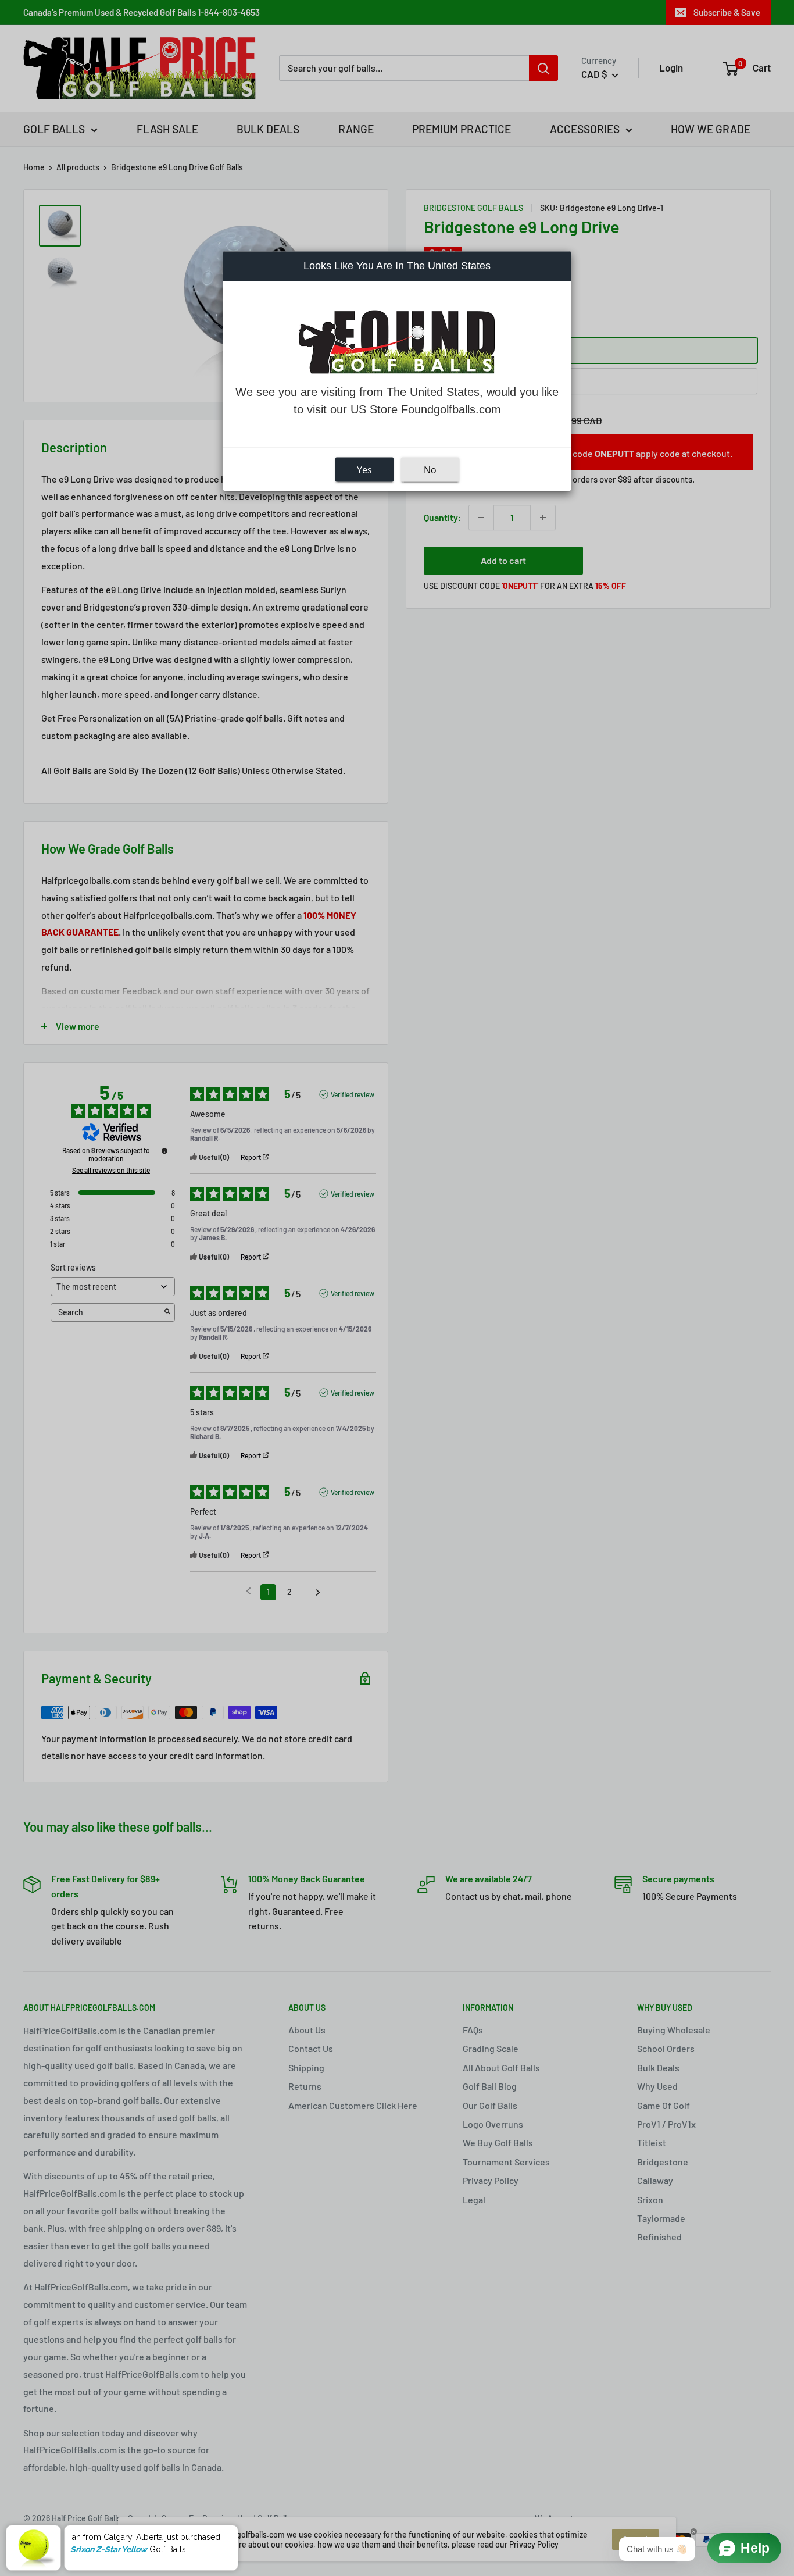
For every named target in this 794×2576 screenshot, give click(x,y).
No (430, 469)
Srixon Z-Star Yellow (109, 2549)
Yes (364, 469)
